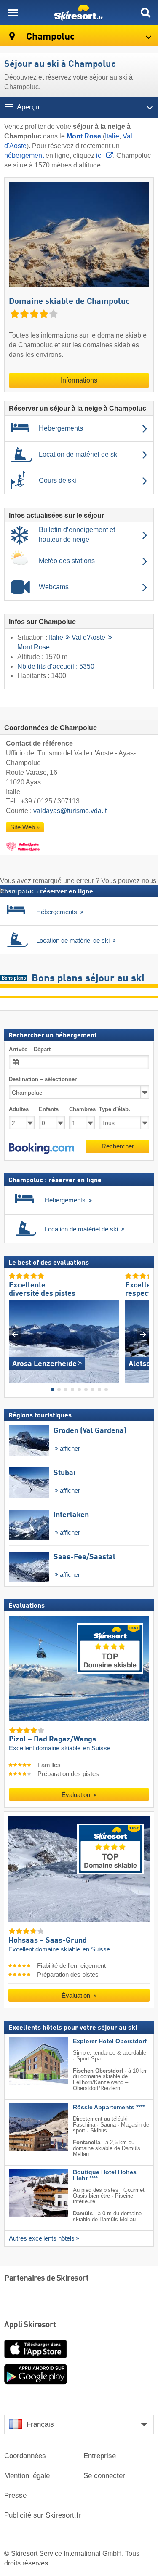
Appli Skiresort (30, 2325)
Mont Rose (33, 647)
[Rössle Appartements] (26, 2127)
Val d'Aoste (88, 638)
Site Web (23, 827)
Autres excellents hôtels (42, 2238)
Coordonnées (25, 2456)
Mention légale (27, 2476)
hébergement (24, 156)
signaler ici (23, 890)
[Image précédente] (15, 1334)
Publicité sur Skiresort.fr (43, 2515)
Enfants (49, 1110)
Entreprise (100, 2456)
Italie (112, 136)
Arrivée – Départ (30, 1049)
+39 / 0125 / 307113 (50, 801)
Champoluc (49, 37)
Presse (15, 2495)
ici (99, 156)
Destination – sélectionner (43, 1079)
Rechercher (118, 1146)
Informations (79, 380)
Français (40, 2424)
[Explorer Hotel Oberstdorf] (26, 2061)
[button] (42, 1148)
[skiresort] (79, 13)
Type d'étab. (115, 1110)
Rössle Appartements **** (109, 2107)
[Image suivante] (143, 1334)
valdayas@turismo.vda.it (70, 811)
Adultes (19, 1110)
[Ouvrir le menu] (13, 13)
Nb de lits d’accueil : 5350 (56, 666)
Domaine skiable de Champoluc (69, 302)
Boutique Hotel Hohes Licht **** (105, 2175)
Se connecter (104, 2476)
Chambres (82, 1110)
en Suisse (97, 1749)
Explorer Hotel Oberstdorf (110, 2041)
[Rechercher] (145, 13)
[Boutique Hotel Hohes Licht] (26, 2193)
